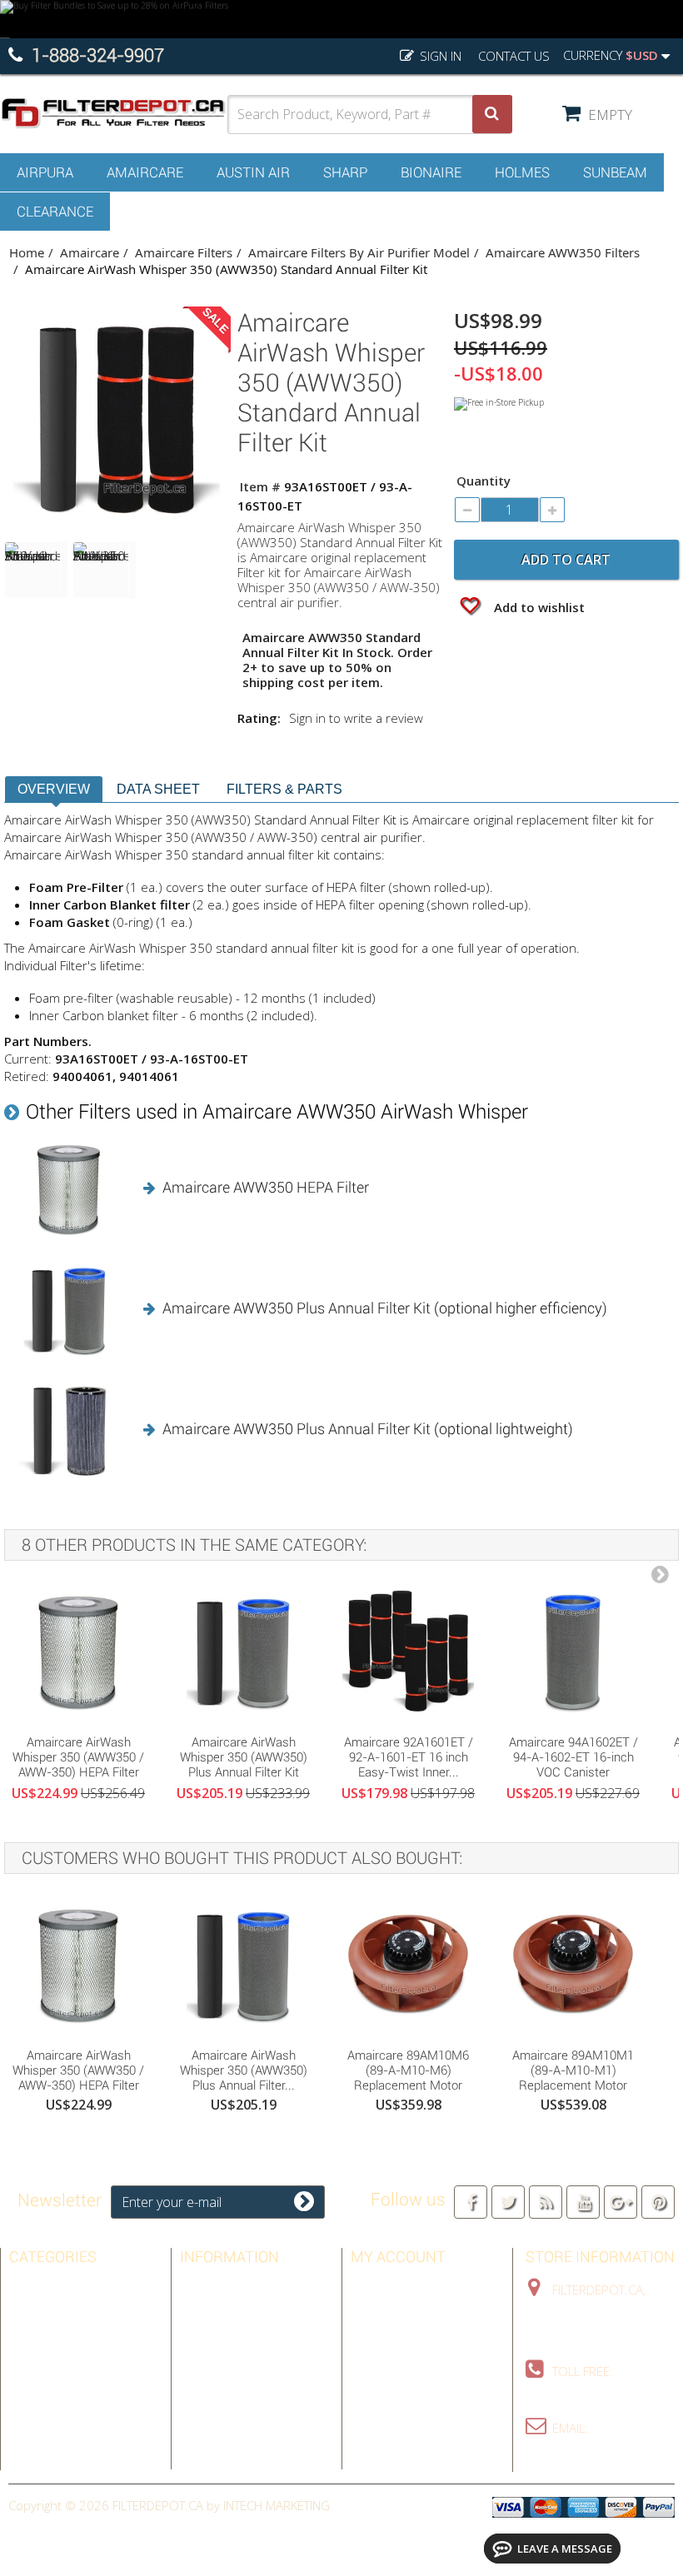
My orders (384, 2285)
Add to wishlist (538, 607)
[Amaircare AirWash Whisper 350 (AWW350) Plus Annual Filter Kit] (243, 1652)
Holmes (522, 172)
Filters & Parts (284, 789)
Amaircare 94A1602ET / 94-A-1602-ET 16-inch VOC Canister (573, 1757)
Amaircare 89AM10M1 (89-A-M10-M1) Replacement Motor (573, 2070)
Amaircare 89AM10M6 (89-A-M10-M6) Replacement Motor (408, 2070)
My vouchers (392, 2382)
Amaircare (145, 172)
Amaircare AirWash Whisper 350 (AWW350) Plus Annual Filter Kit (244, 1757)
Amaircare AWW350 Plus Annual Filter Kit (297, 1308)
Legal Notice (219, 2334)
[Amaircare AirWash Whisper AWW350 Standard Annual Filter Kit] (104, 570)
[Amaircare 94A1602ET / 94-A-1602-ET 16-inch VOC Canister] (573, 1652)
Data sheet (158, 789)
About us (209, 2382)
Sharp (345, 172)
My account (398, 2257)
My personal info (406, 2358)
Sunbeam (615, 172)
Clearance (55, 212)
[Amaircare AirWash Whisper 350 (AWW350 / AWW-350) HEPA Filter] (78, 1652)
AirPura (45, 172)
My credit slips (396, 2309)
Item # (260, 486)
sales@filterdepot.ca (594, 2453)
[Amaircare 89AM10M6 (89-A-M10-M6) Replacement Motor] (408, 1965)
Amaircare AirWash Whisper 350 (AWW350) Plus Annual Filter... (244, 2070)
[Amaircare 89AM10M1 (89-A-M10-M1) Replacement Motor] (573, 1965)
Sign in (439, 56)
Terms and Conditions (249, 2358)
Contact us (514, 56)
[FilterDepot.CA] (114, 113)
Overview (54, 789)
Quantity (484, 481)
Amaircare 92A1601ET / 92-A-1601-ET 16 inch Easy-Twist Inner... (409, 1757)
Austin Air (253, 172)
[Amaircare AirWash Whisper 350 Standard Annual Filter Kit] (36, 570)
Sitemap (204, 2406)
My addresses (394, 2334)
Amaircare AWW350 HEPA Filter (266, 1187)
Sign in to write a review (356, 718)
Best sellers (219, 2285)
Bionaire (431, 172)
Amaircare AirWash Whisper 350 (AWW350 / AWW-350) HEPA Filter (78, 1757)
